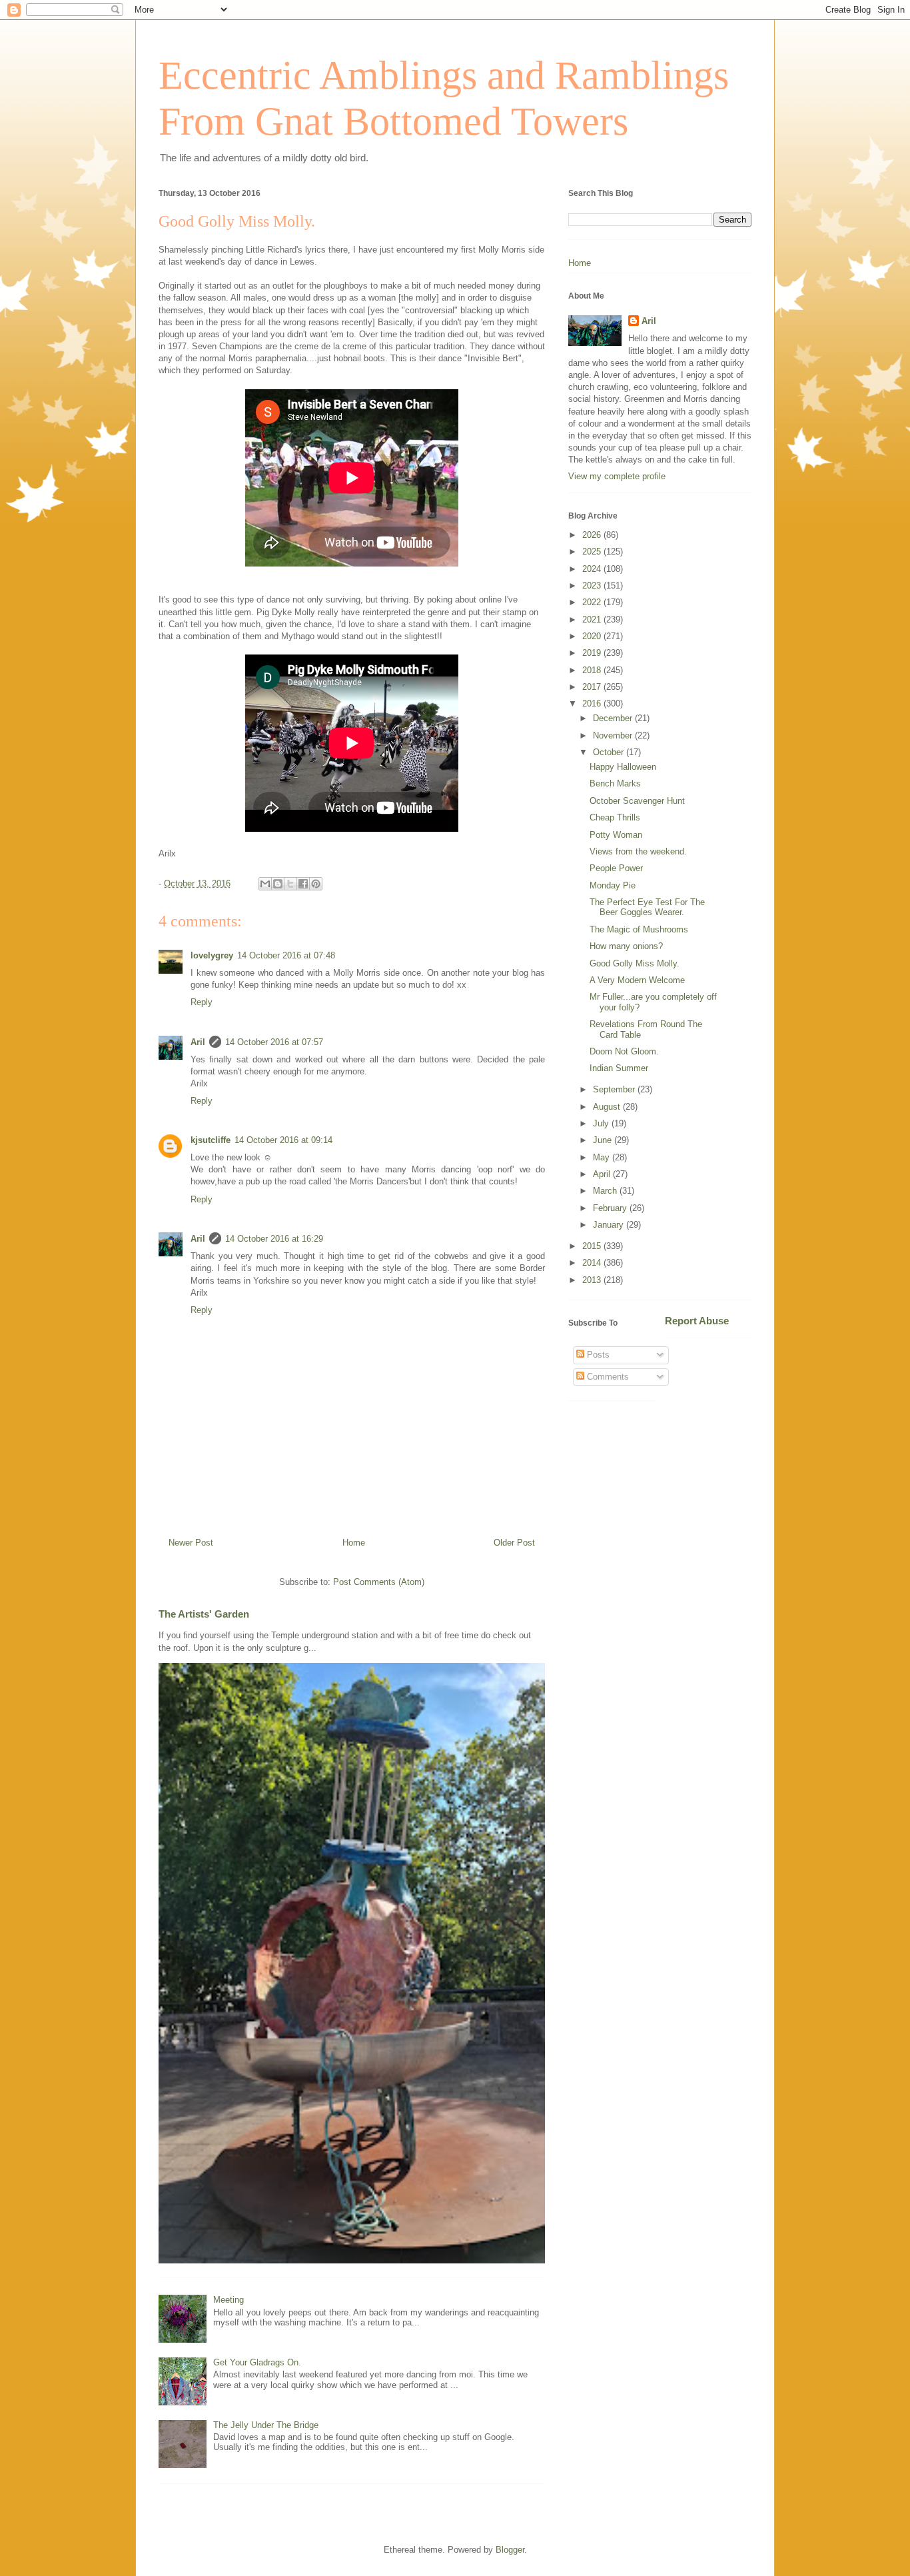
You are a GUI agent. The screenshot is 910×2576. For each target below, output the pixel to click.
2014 (593, 1263)
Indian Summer (619, 1068)
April (603, 1174)
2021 (593, 620)
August (608, 1107)
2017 (593, 687)
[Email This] (265, 884)
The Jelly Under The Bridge (266, 2425)
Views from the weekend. (638, 851)
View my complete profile (617, 476)
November (614, 735)
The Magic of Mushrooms (639, 929)
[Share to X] (290, 884)
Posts (597, 1355)
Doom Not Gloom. (624, 1051)
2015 (593, 1246)
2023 (593, 586)
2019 (593, 653)
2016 (593, 703)
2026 (593, 535)
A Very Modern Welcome (637, 980)
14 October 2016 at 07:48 (286, 955)
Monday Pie (613, 885)
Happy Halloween (623, 767)
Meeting (228, 2300)
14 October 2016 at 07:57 (274, 1042)
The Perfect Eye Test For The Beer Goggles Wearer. (647, 907)
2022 (593, 602)
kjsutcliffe (211, 1140)
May (603, 1157)
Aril (198, 1042)
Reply (202, 1002)
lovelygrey (212, 955)
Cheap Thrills (615, 817)
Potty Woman (616, 835)
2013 (593, 1280)
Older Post (514, 1543)
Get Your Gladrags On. (257, 2362)
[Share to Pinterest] (316, 884)
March (606, 1191)
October (610, 752)
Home (354, 1543)
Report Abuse (697, 1321)
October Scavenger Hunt (637, 801)
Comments (607, 1377)
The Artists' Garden (204, 1614)
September (615, 1089)
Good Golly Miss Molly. (635, 963)
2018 (593, 670)
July (602, 1123)
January (610, 1225)
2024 (593, 569)
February (611, 1208)
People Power (616, 868)
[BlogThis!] (278, 884)
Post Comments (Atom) (379, 1582)
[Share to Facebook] (303, 884)
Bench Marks (615, 783)
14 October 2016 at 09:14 (283, 1140)
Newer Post (191, 1543)
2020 (593, 636)
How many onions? (626, 946)
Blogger (510, 2550)
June (604, 1140)
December (614, 718)
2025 (593, 552)
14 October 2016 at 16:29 (274, 1239)
